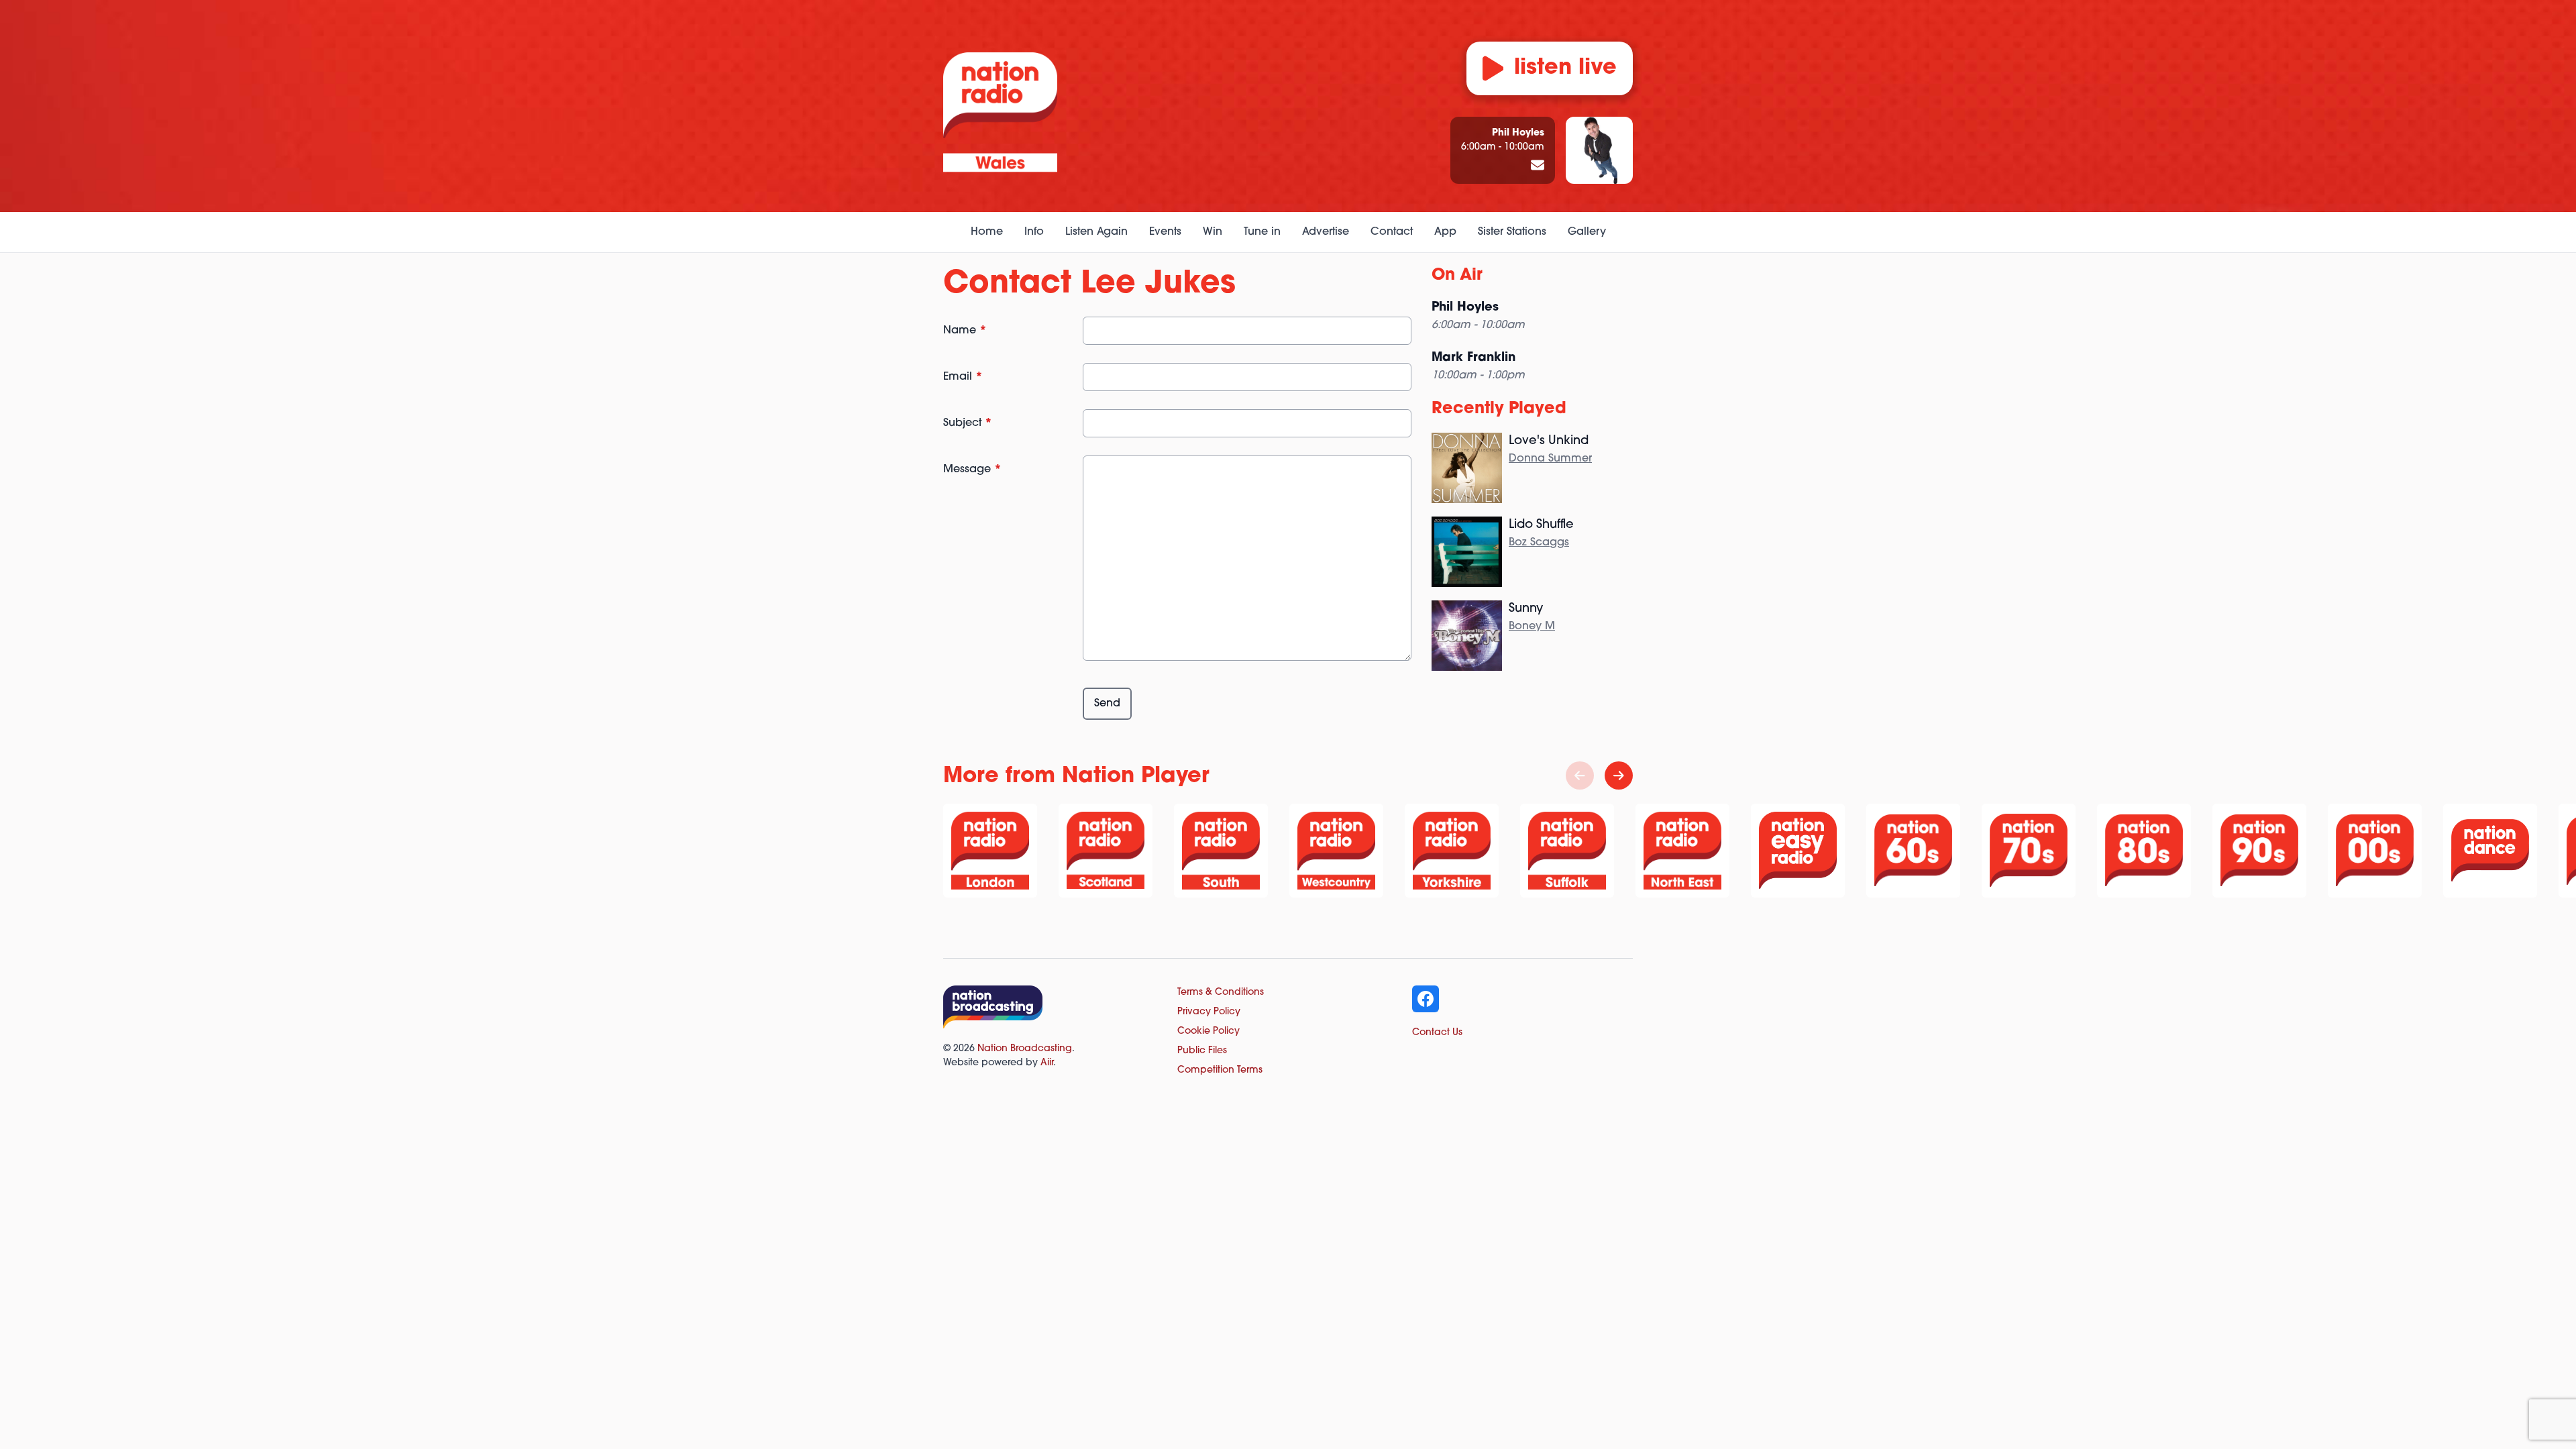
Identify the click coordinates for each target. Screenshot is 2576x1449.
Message (972, 470)
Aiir (1047, 1063)
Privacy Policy (1209, 1012)
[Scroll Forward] (1619, 775)
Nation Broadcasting (1025, 1049)
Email (963, 377)
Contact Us (1437, 1033)
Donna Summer (1550, 459)
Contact (1392, 232)
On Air (1457, 276)
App (1445, 232)
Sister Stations (1512, 232)
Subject (968, 423)
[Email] (1538, 166)
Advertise (1326, 232)
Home (987, 232)
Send (1107, 704)
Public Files (1202, 1051)
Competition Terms (1220, 1070)
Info (1034, 232)
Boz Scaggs (1539, 543)
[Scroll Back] (1580, 775)
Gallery (1587, 232)
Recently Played (1499, 409)
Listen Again (1096, 232)
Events (1165, 232)
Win (1213, 232)
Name (965, 331)
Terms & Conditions (1221, 992)
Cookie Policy (1209, 1031)
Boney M (1532, 627)
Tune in (1262, 232)
